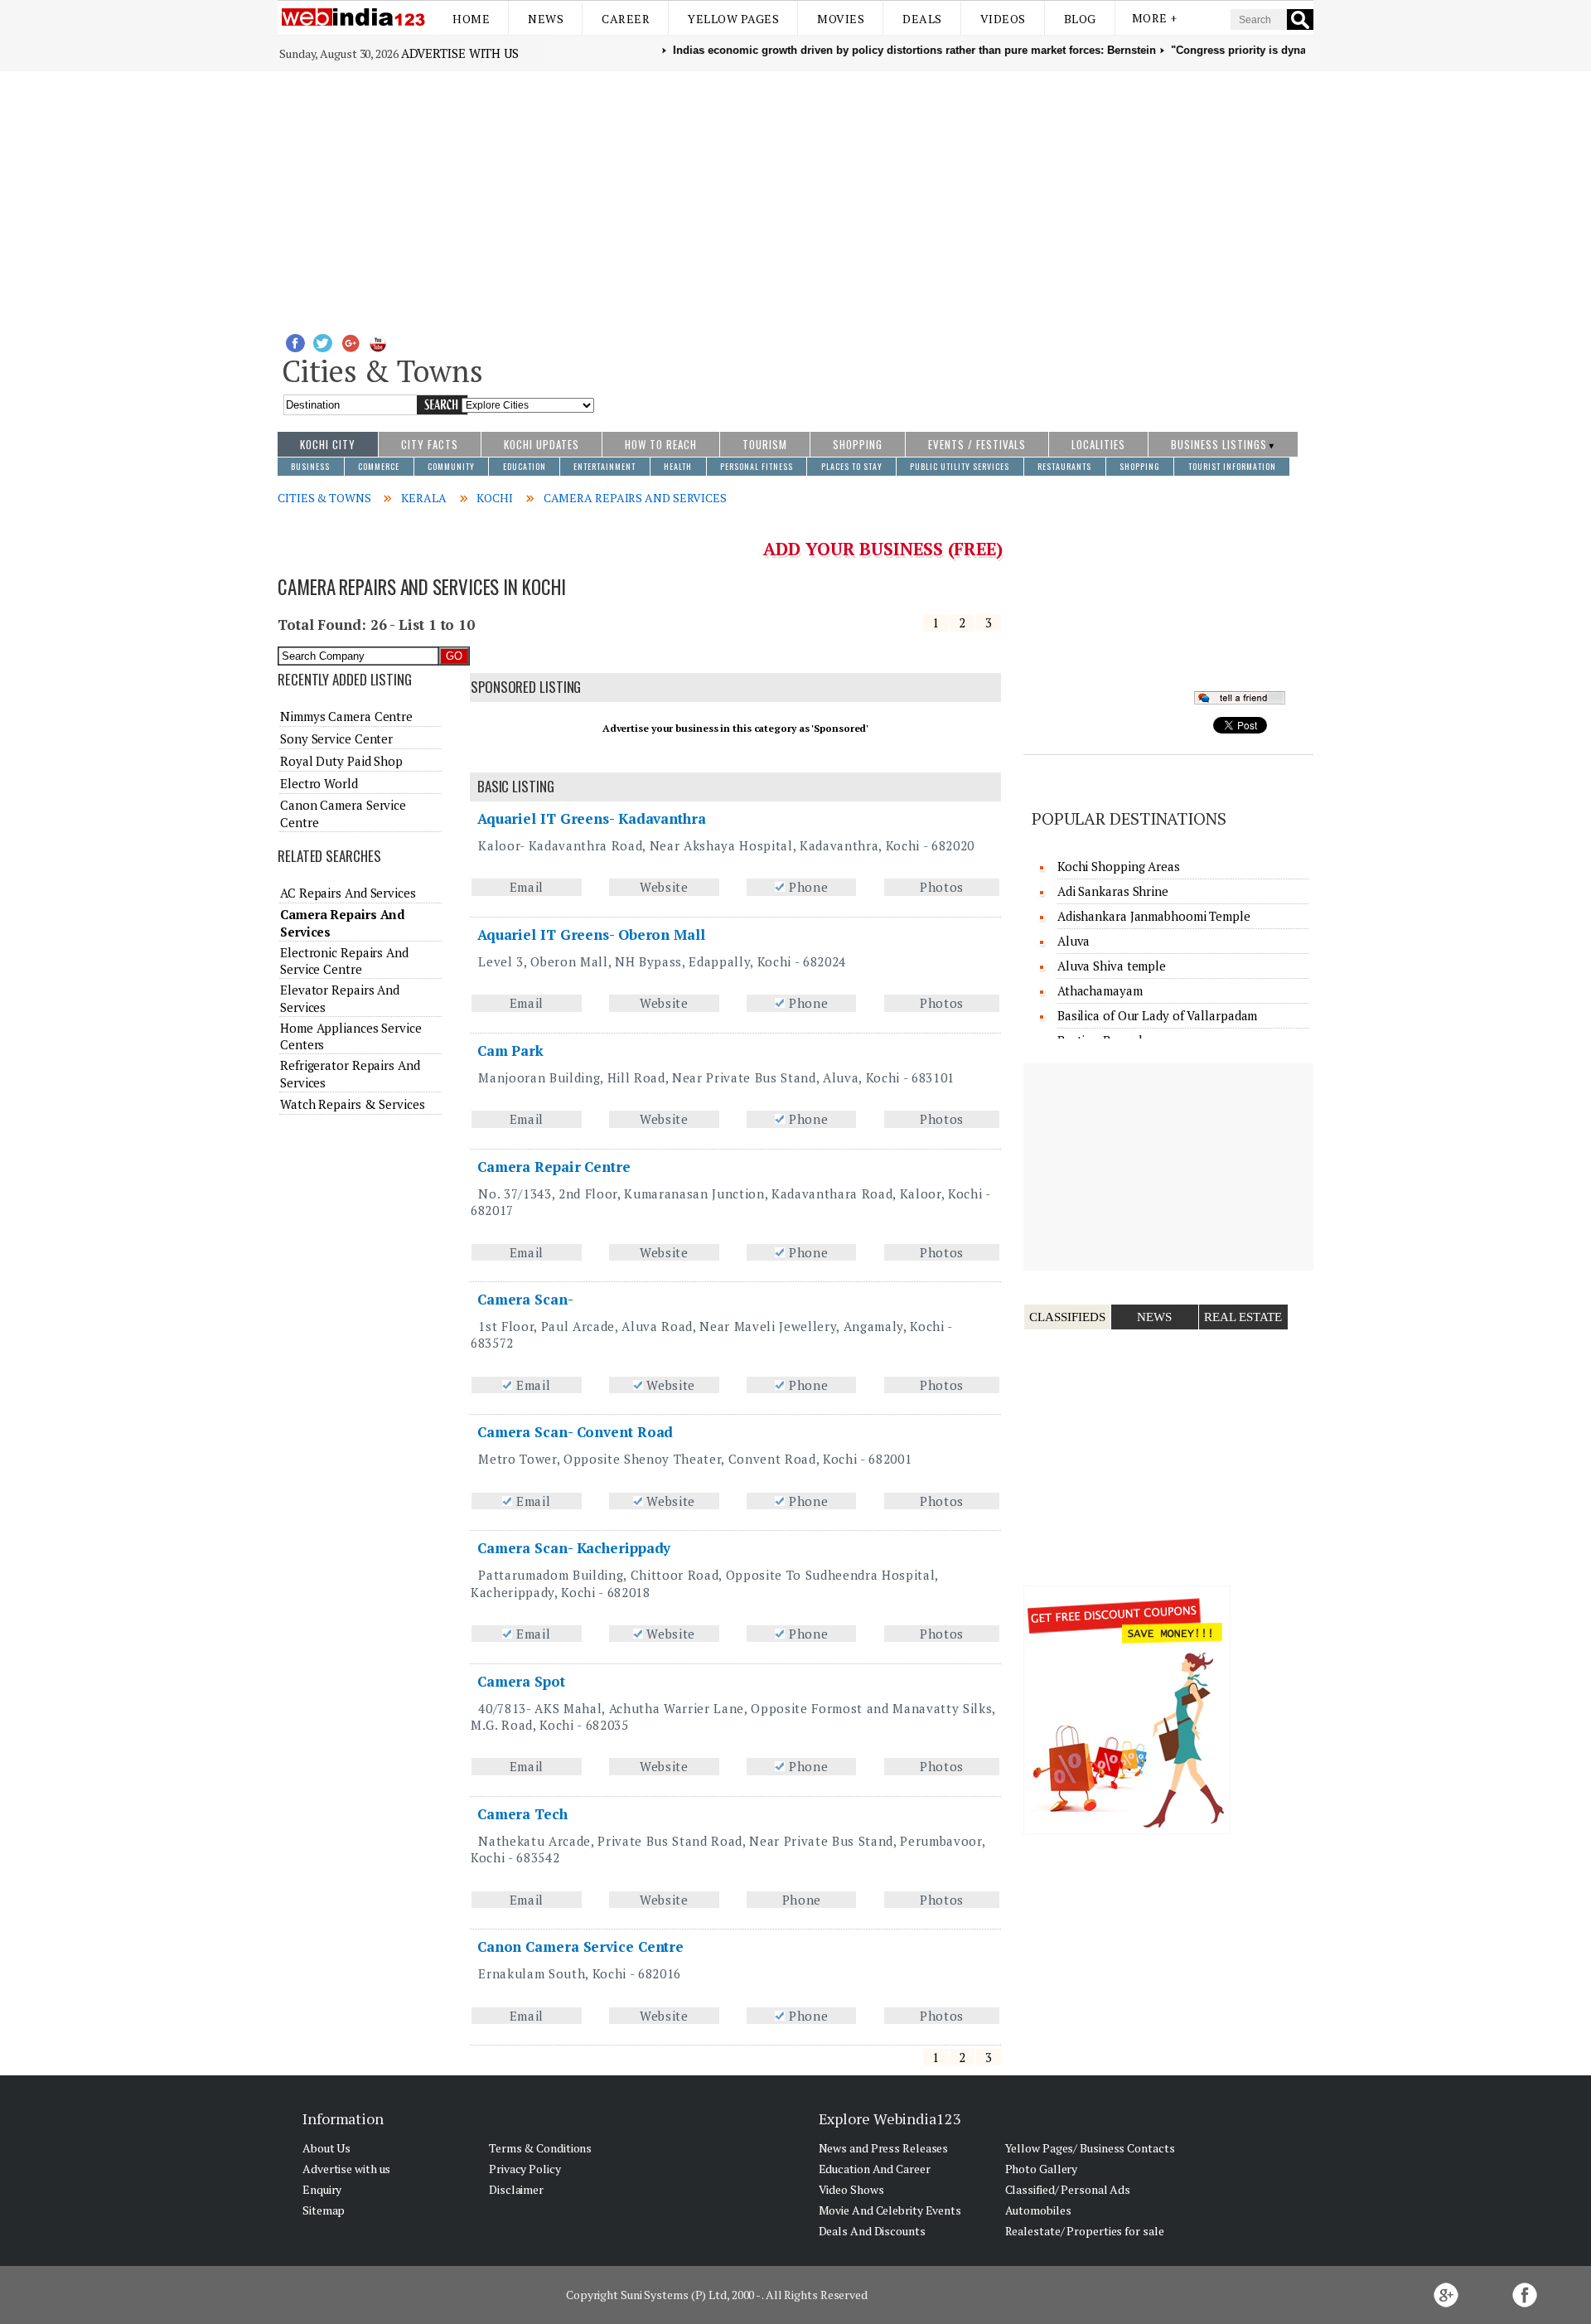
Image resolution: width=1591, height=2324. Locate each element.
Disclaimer (516, 2189)
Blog (1080, 19)
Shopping (858, 444)
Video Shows (851, 2189)
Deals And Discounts (872, 2231)
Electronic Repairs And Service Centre (344, 961)
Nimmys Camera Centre (346, 716)
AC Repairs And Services (348, 893)
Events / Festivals (977, 444)
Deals (922, 19)
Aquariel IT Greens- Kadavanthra (592, 818)
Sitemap (324, 2210)
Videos (1003, 19)
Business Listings (1219, 444)
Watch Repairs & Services (353, 1104)
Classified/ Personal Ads (1068, 2189)
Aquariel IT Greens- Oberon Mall (591, 934)
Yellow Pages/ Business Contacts (1090, 2148)
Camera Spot (521, 1681)
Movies (841, 19)
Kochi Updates (542, 444)
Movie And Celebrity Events (890, 2210)
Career (626, 19)
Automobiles (1038, 2210)
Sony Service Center (336, 738)
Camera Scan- (525, 1299)
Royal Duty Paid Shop (341, 761)
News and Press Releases (884, 2148)
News (546, 19)
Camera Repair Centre (554, 1167)
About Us (326, 2148)
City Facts (430, 444)
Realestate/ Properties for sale (1085, 2231)
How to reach (661, 444)
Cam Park (510, 1051)
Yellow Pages (733, 19)
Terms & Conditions (540, 2148)
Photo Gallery (1042, 2169)
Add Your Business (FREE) (883, 549)
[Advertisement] (795, 196)
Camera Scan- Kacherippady (574, 1548)
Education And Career (875, 2169)
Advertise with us (460, 53)
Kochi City (328, 444)
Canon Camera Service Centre (580, 1946)
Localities (1098, 444)
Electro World (319, 783)
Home (471, 19)
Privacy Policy (525, 2169)
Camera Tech (522, 1814)
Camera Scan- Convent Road (575, 1432)
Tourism (765, 444)
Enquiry (322, 2189)
